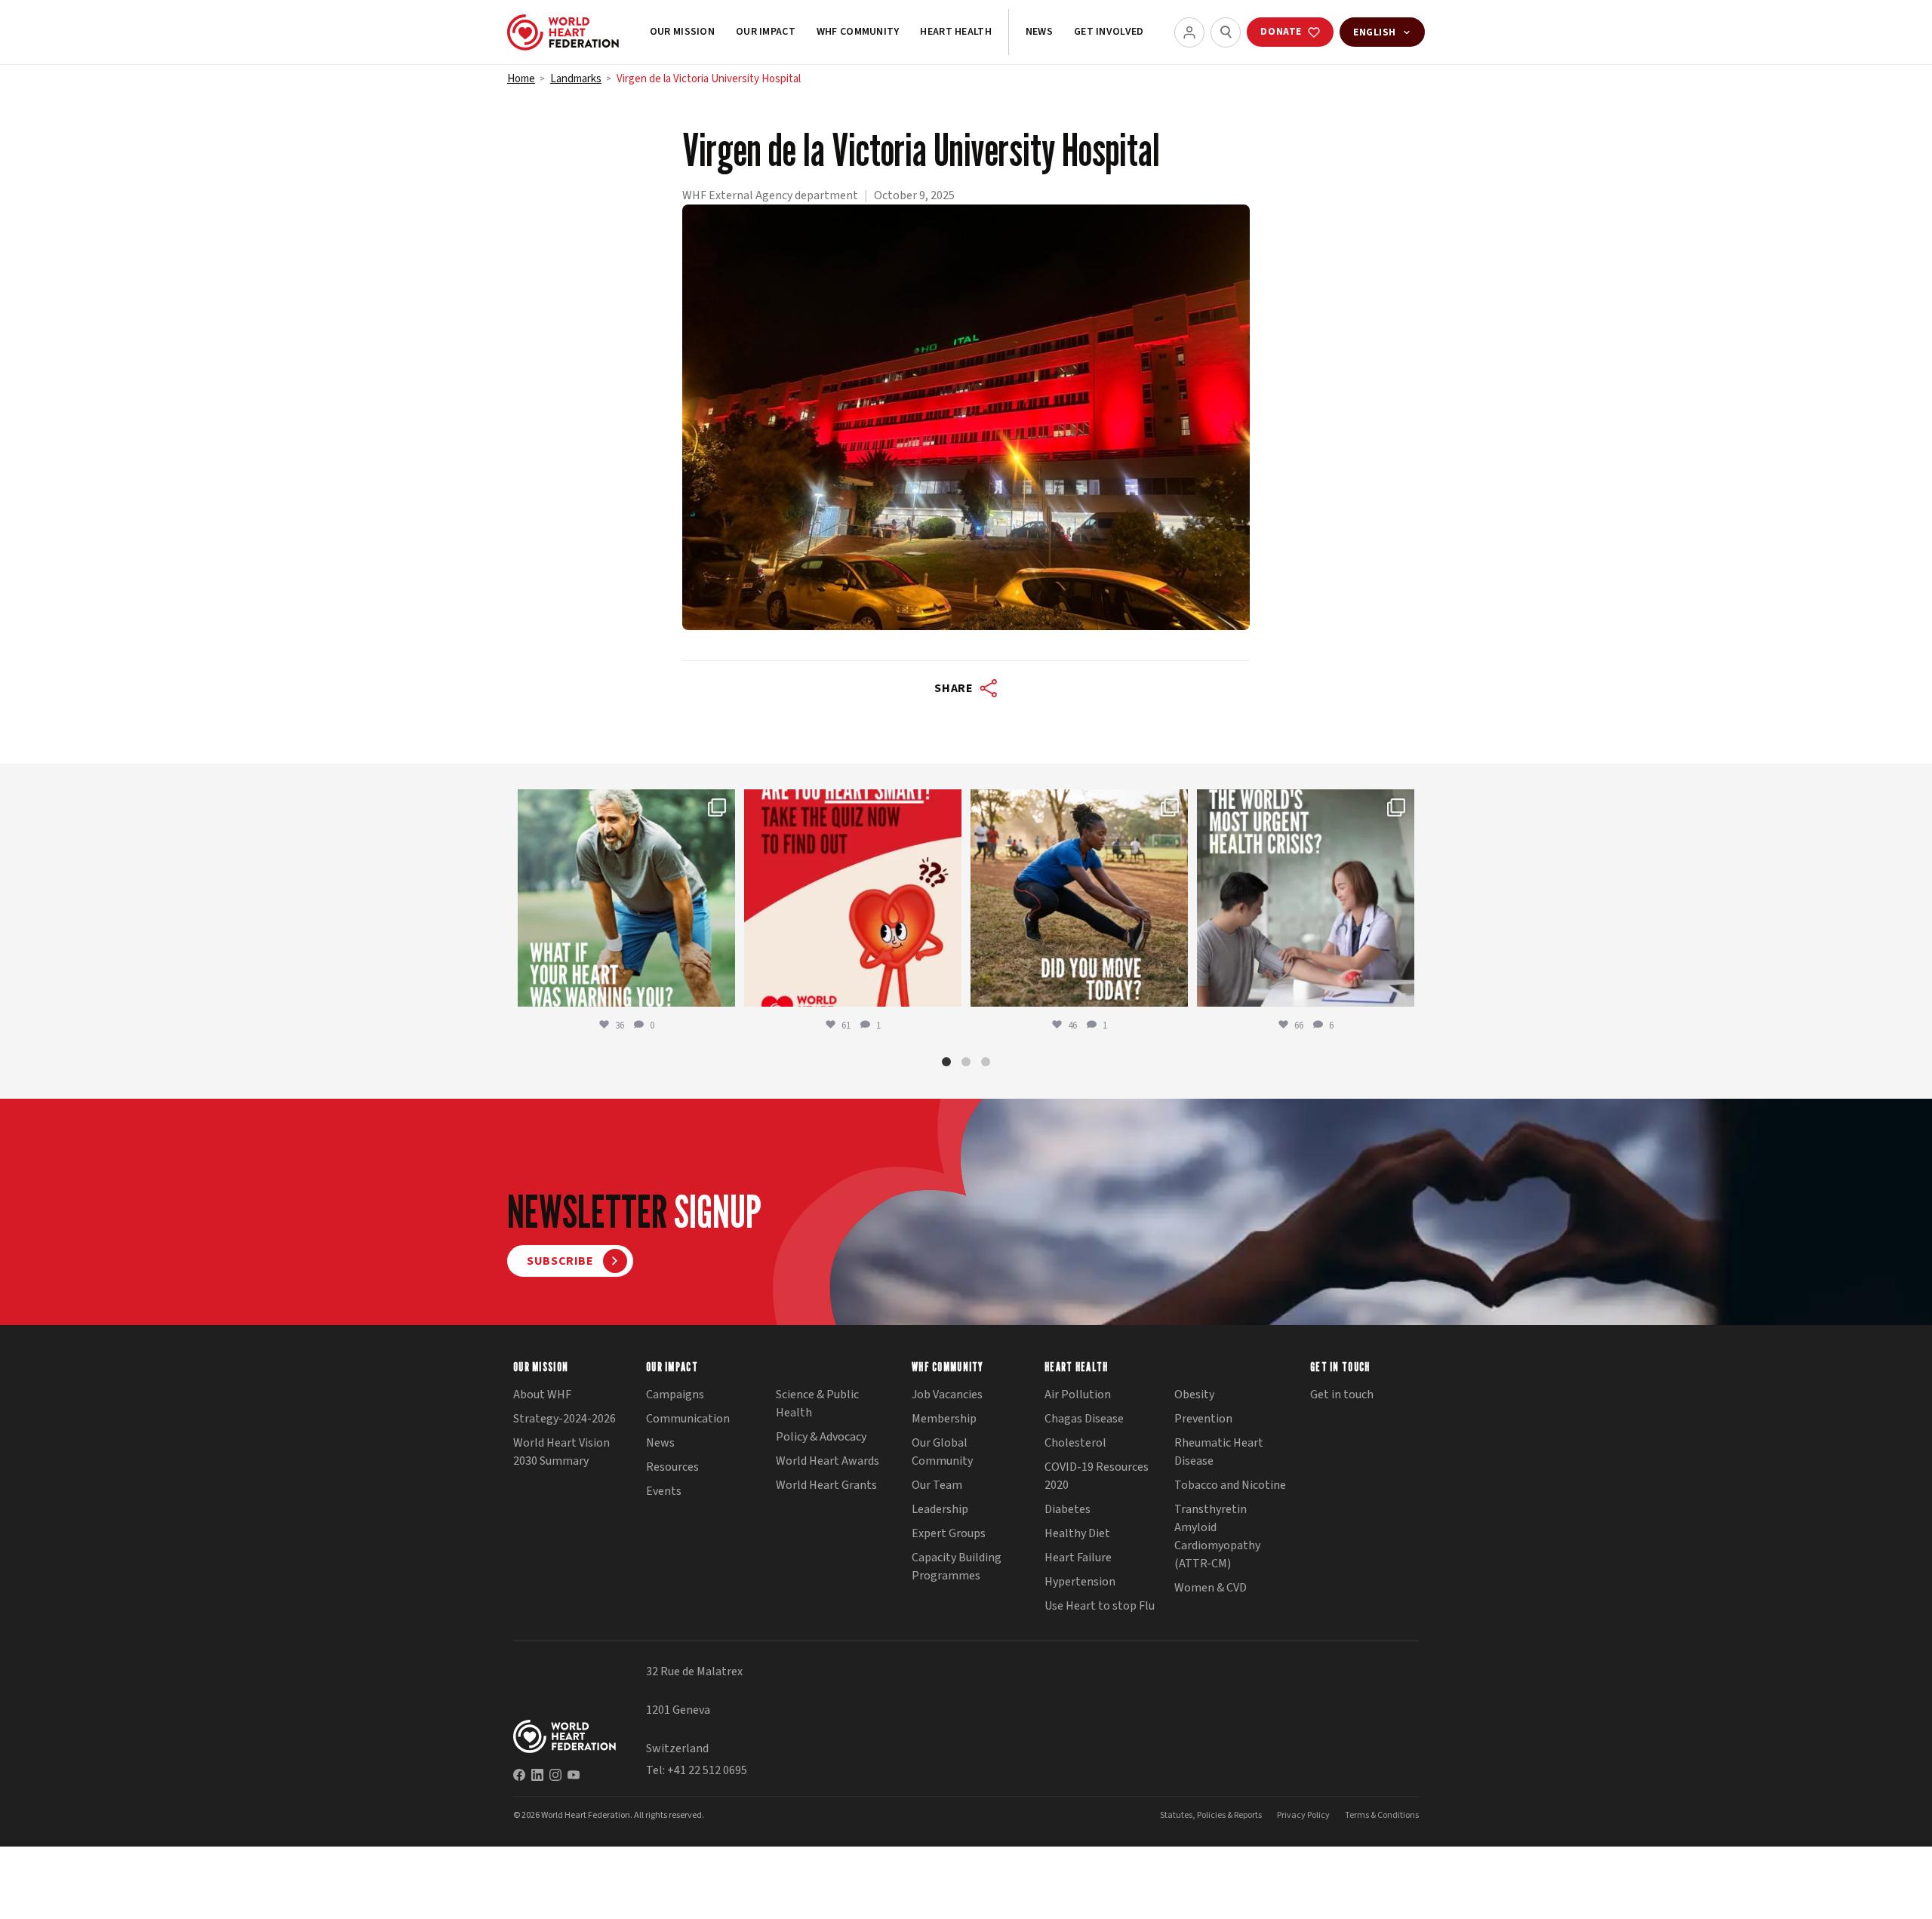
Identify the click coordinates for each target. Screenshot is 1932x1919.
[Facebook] (519, 1775)
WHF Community (858, 32)
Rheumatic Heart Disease (1219, 1452)
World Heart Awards (828, 1461)
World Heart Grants (826, 1485)
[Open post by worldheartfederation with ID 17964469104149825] (1306, 898)
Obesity (1194, 1395)
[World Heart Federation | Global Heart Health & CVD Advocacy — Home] (563, 32)
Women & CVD (1211, 1588)
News (1039, 32)
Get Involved (1109, 32)
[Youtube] (574, 1775)
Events (664, 1491)
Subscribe (560, 1261)
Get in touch (1342, 1395)
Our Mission (682, 32)
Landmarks (576, 79)
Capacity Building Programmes (957, 1567)
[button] (946, 1062)
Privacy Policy (1303, 1815)
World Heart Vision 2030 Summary (561, 1452)
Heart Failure (1078, 1558)
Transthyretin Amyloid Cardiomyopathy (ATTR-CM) (1217, 1536)
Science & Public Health (817, 1404)
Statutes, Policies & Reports (1211, 1815)
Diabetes (1068, 1509)
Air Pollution (1078, 1395)
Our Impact (766, 32)
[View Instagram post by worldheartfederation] (720, 988)
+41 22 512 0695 (707, 1770)
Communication (688, 1419)
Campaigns (675, 1395)
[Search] (1226, 32)
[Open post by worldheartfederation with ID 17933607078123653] (853, 898)
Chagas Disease (1084, 1419)
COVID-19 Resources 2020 (1097, 1476)
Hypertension (1080, 1582)
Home (521, 79)
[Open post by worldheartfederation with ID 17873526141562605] (1079, 898)
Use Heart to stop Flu (1100, 1606)
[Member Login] (1189, 32)
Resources (672, 1467)
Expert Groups (949, 1533)
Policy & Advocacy (821, 1437)
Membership (944, 1419)
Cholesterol (1075, 1443)
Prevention (1203, 1419)
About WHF (542, 1395)
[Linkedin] (537, 1775)
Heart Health (955, 32)
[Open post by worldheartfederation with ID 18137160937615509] (626, 898)
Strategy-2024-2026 (565, 1419)
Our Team (937, 1485)
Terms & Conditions (1382, 1815)
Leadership (940, 1509)
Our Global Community (942, 1452)
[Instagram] (555, 1775)
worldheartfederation (624, 803)
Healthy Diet (1077, 1533)
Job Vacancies (947, 1395)
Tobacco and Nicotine (1230, 1485)
